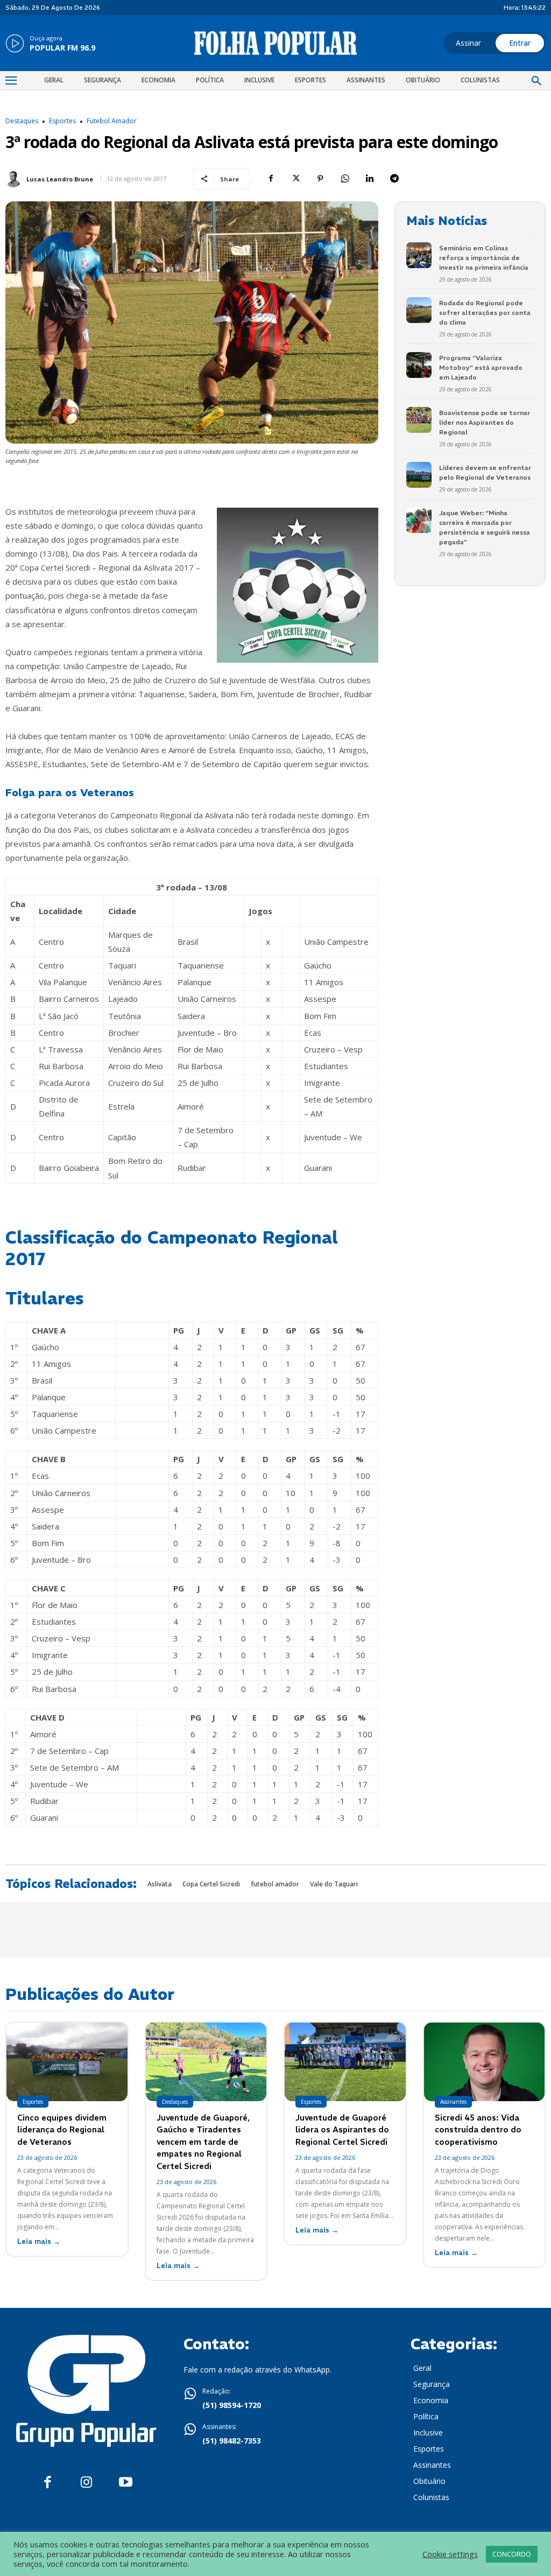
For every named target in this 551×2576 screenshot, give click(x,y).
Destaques (22, 121)
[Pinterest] (320, 179)
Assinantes (453, 2102)
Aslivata (160, 1884)
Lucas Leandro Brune (60, 179)
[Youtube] (126, 2483)
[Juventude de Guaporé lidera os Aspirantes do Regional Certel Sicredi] (345, 2062)
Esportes (62, 121)
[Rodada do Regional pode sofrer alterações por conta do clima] (419, 310)
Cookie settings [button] (450, 2554)
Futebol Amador (112, 121)
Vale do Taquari (334, 1884)
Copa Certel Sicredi (211, 1884)
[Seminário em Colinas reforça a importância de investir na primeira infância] (419, 255)
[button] (536, 81)
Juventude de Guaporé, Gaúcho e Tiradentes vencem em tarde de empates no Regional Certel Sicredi (203, 2142)
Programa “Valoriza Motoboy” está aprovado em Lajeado (481, 367)
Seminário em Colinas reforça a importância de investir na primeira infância (484, 258)
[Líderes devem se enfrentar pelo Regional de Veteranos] (419, 475)
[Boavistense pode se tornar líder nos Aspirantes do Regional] (419, 420)
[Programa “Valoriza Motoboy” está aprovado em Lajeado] (419, 365)
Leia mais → (39, 2241)
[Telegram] (394, 179)
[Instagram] (86, 2483)
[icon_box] (50, 44)
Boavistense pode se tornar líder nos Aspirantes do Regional (485, 422)
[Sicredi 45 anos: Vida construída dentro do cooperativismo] (485, 2062)
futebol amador (275, 1884)
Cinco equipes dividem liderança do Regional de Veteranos (62, 2130)
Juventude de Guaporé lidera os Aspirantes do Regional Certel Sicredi (342, 2130)
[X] (295, 179)
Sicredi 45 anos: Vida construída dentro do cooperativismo (478, 2130)
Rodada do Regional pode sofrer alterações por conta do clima (485, 313)
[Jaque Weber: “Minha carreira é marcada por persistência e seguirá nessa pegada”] (419, 520)
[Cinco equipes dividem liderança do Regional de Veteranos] (67, 2062)
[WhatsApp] (345, 179)
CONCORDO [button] (512, 2554)
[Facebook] (271, 179)
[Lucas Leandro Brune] (15, 179)
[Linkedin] (370, 179)
